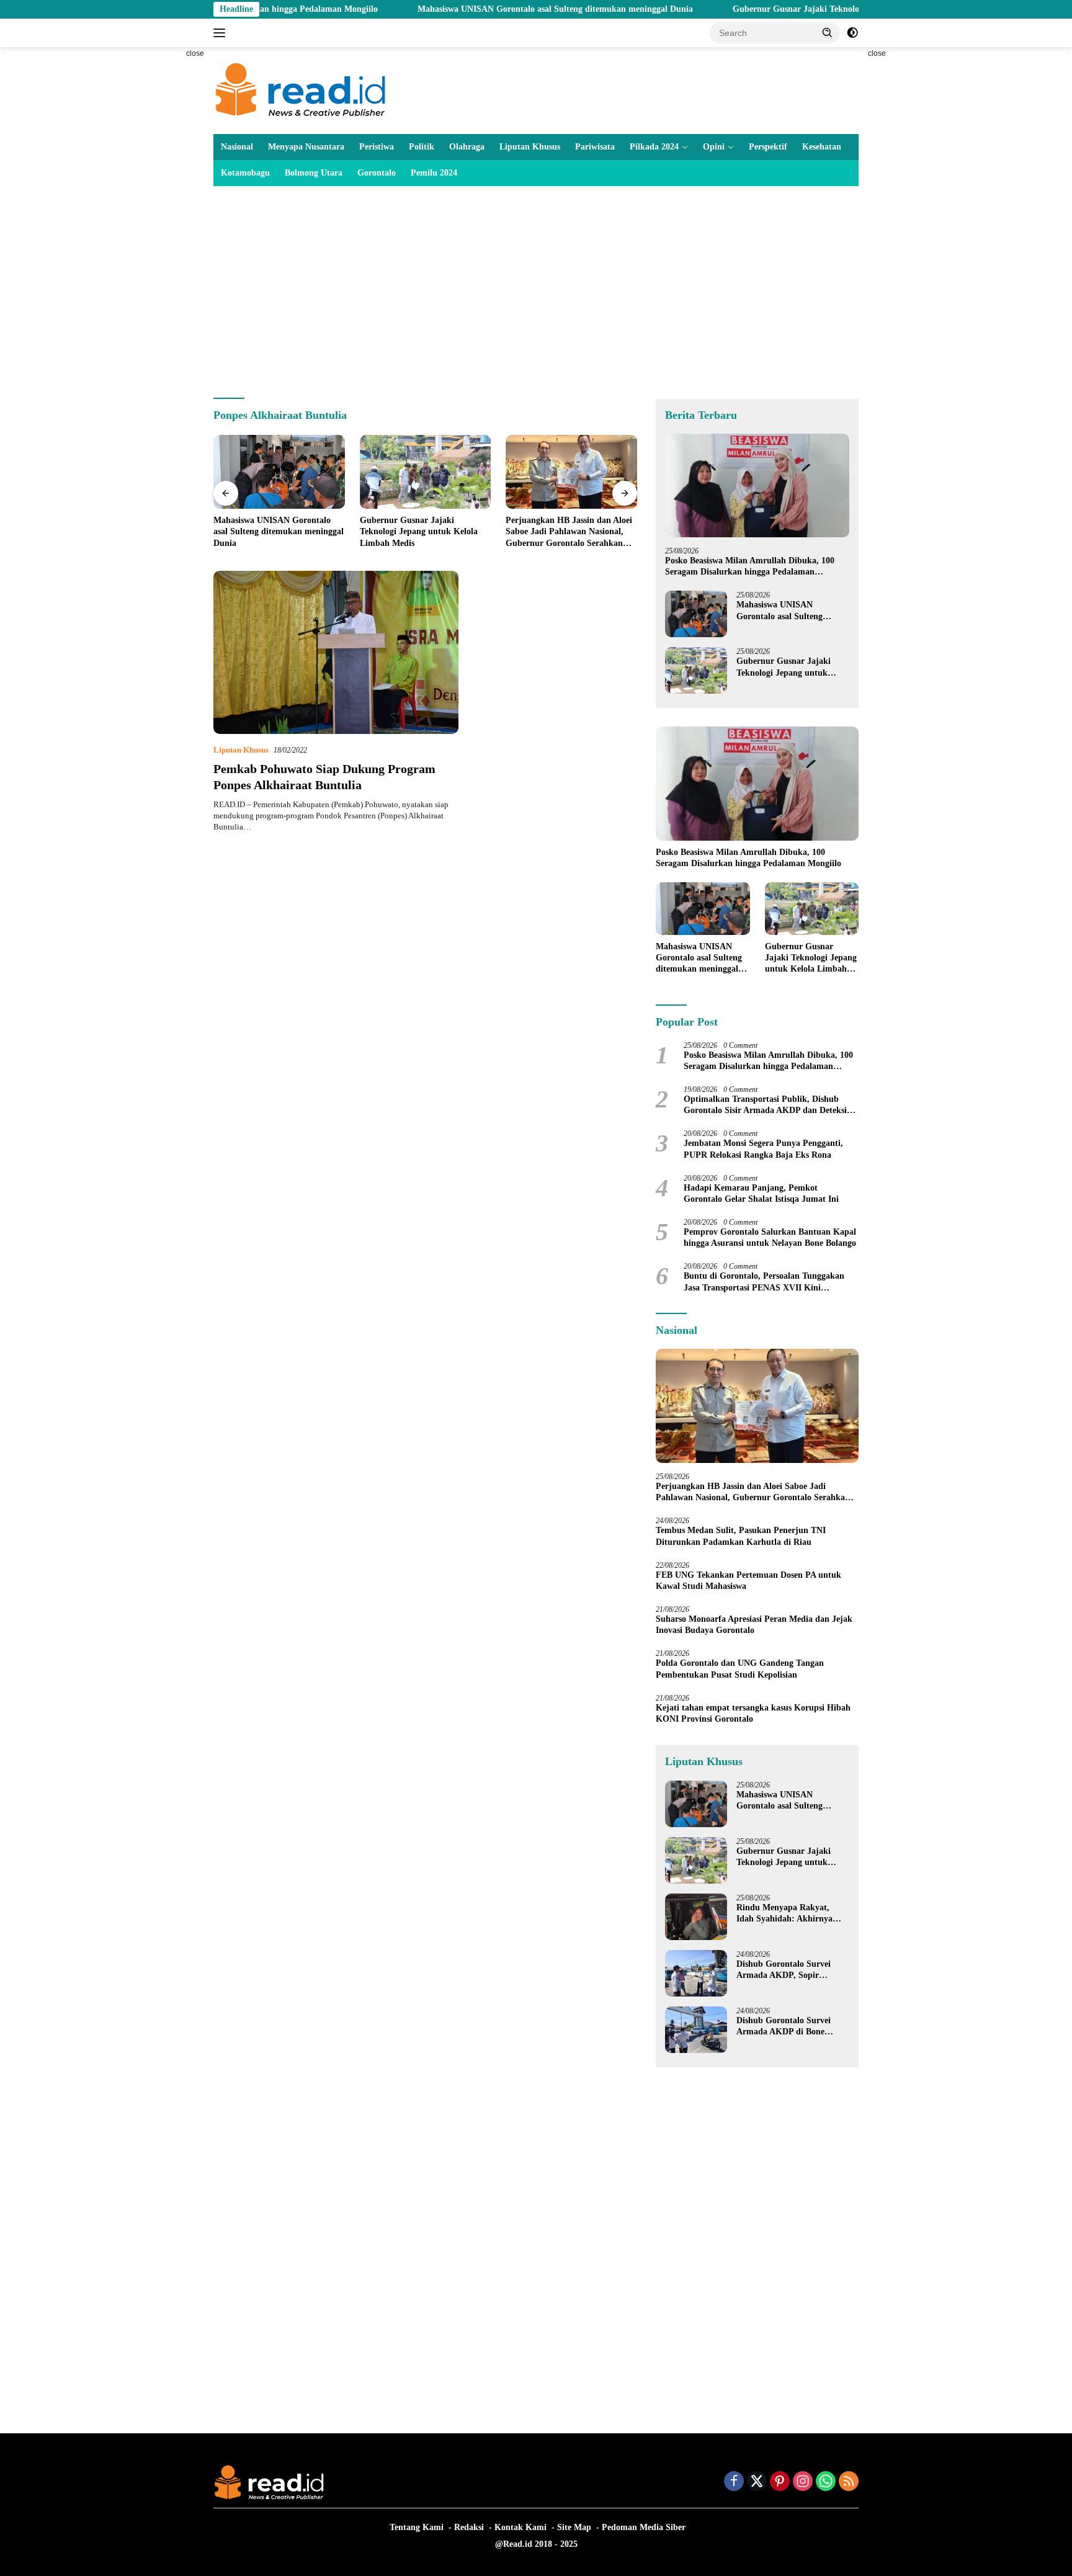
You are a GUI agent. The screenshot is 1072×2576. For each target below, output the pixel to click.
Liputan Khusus (530, 147)
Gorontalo (377, 173)
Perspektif (768, 147)
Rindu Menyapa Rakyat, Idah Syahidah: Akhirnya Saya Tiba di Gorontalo (784, 1914)
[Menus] (222, 33)
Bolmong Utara (314, 173)
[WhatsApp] (826, 2482)
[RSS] (849, 2482)
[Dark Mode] (852, 33)
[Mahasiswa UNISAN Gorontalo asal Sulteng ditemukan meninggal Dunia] (279, 472)
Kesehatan (822, 147)
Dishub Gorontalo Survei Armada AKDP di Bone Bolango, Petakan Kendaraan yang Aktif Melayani (792, 2027)
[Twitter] (757, 2482)
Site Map (574, 2527)
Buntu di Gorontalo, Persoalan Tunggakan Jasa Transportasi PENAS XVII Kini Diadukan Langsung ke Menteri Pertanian (764, 1282)
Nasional (237, 147)
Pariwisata (595, 147)
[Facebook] (734, 2482)
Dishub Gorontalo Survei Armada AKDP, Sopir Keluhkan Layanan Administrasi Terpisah (784, 1970)
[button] (828, 32)
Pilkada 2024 (654, 147)
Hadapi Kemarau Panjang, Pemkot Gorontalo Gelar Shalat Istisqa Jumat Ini (761, 1193)
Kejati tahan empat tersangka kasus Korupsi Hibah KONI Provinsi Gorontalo (753, 1713)
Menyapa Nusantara (306, 147)
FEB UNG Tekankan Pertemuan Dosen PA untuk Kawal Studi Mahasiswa (748, 1581)
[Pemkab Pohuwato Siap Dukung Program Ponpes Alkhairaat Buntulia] (336, 652)
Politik (422, 147)
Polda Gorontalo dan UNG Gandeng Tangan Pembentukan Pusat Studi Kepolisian (740, 1669)
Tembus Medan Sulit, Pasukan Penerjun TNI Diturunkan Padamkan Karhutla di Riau (741, 1536)
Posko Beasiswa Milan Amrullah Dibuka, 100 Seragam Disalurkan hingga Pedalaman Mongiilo (750, 567)
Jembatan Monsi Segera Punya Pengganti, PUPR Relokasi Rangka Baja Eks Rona (763, 1149)
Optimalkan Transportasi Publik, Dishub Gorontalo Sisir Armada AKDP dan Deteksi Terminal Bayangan (765, 1105)
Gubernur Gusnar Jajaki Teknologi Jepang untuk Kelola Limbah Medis (782, 9)
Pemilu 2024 (434, 173)
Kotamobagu (245, 173)
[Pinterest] (780, 2482)
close (195, 53)
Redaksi (469, 2527)
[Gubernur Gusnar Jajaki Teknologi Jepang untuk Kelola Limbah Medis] (426, 472)
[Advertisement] (158, 233)
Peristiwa (377, 147)
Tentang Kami (417, 2527)
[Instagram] (803, 2482)
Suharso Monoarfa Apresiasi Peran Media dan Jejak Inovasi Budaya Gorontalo (754, 1625)
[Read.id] (301, 90)
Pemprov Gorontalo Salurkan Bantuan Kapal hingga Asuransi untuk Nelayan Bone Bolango (770, 1237)
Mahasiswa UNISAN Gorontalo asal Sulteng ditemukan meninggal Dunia (468, 9)
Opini (714, 147)
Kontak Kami (520, 2527)
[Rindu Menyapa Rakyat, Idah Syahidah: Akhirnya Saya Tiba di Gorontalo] (696, 1917)
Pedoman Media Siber (644, 2527)
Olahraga (467, 147)
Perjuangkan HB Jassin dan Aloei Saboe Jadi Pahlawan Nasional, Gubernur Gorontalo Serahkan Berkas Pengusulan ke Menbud (569, 532)
